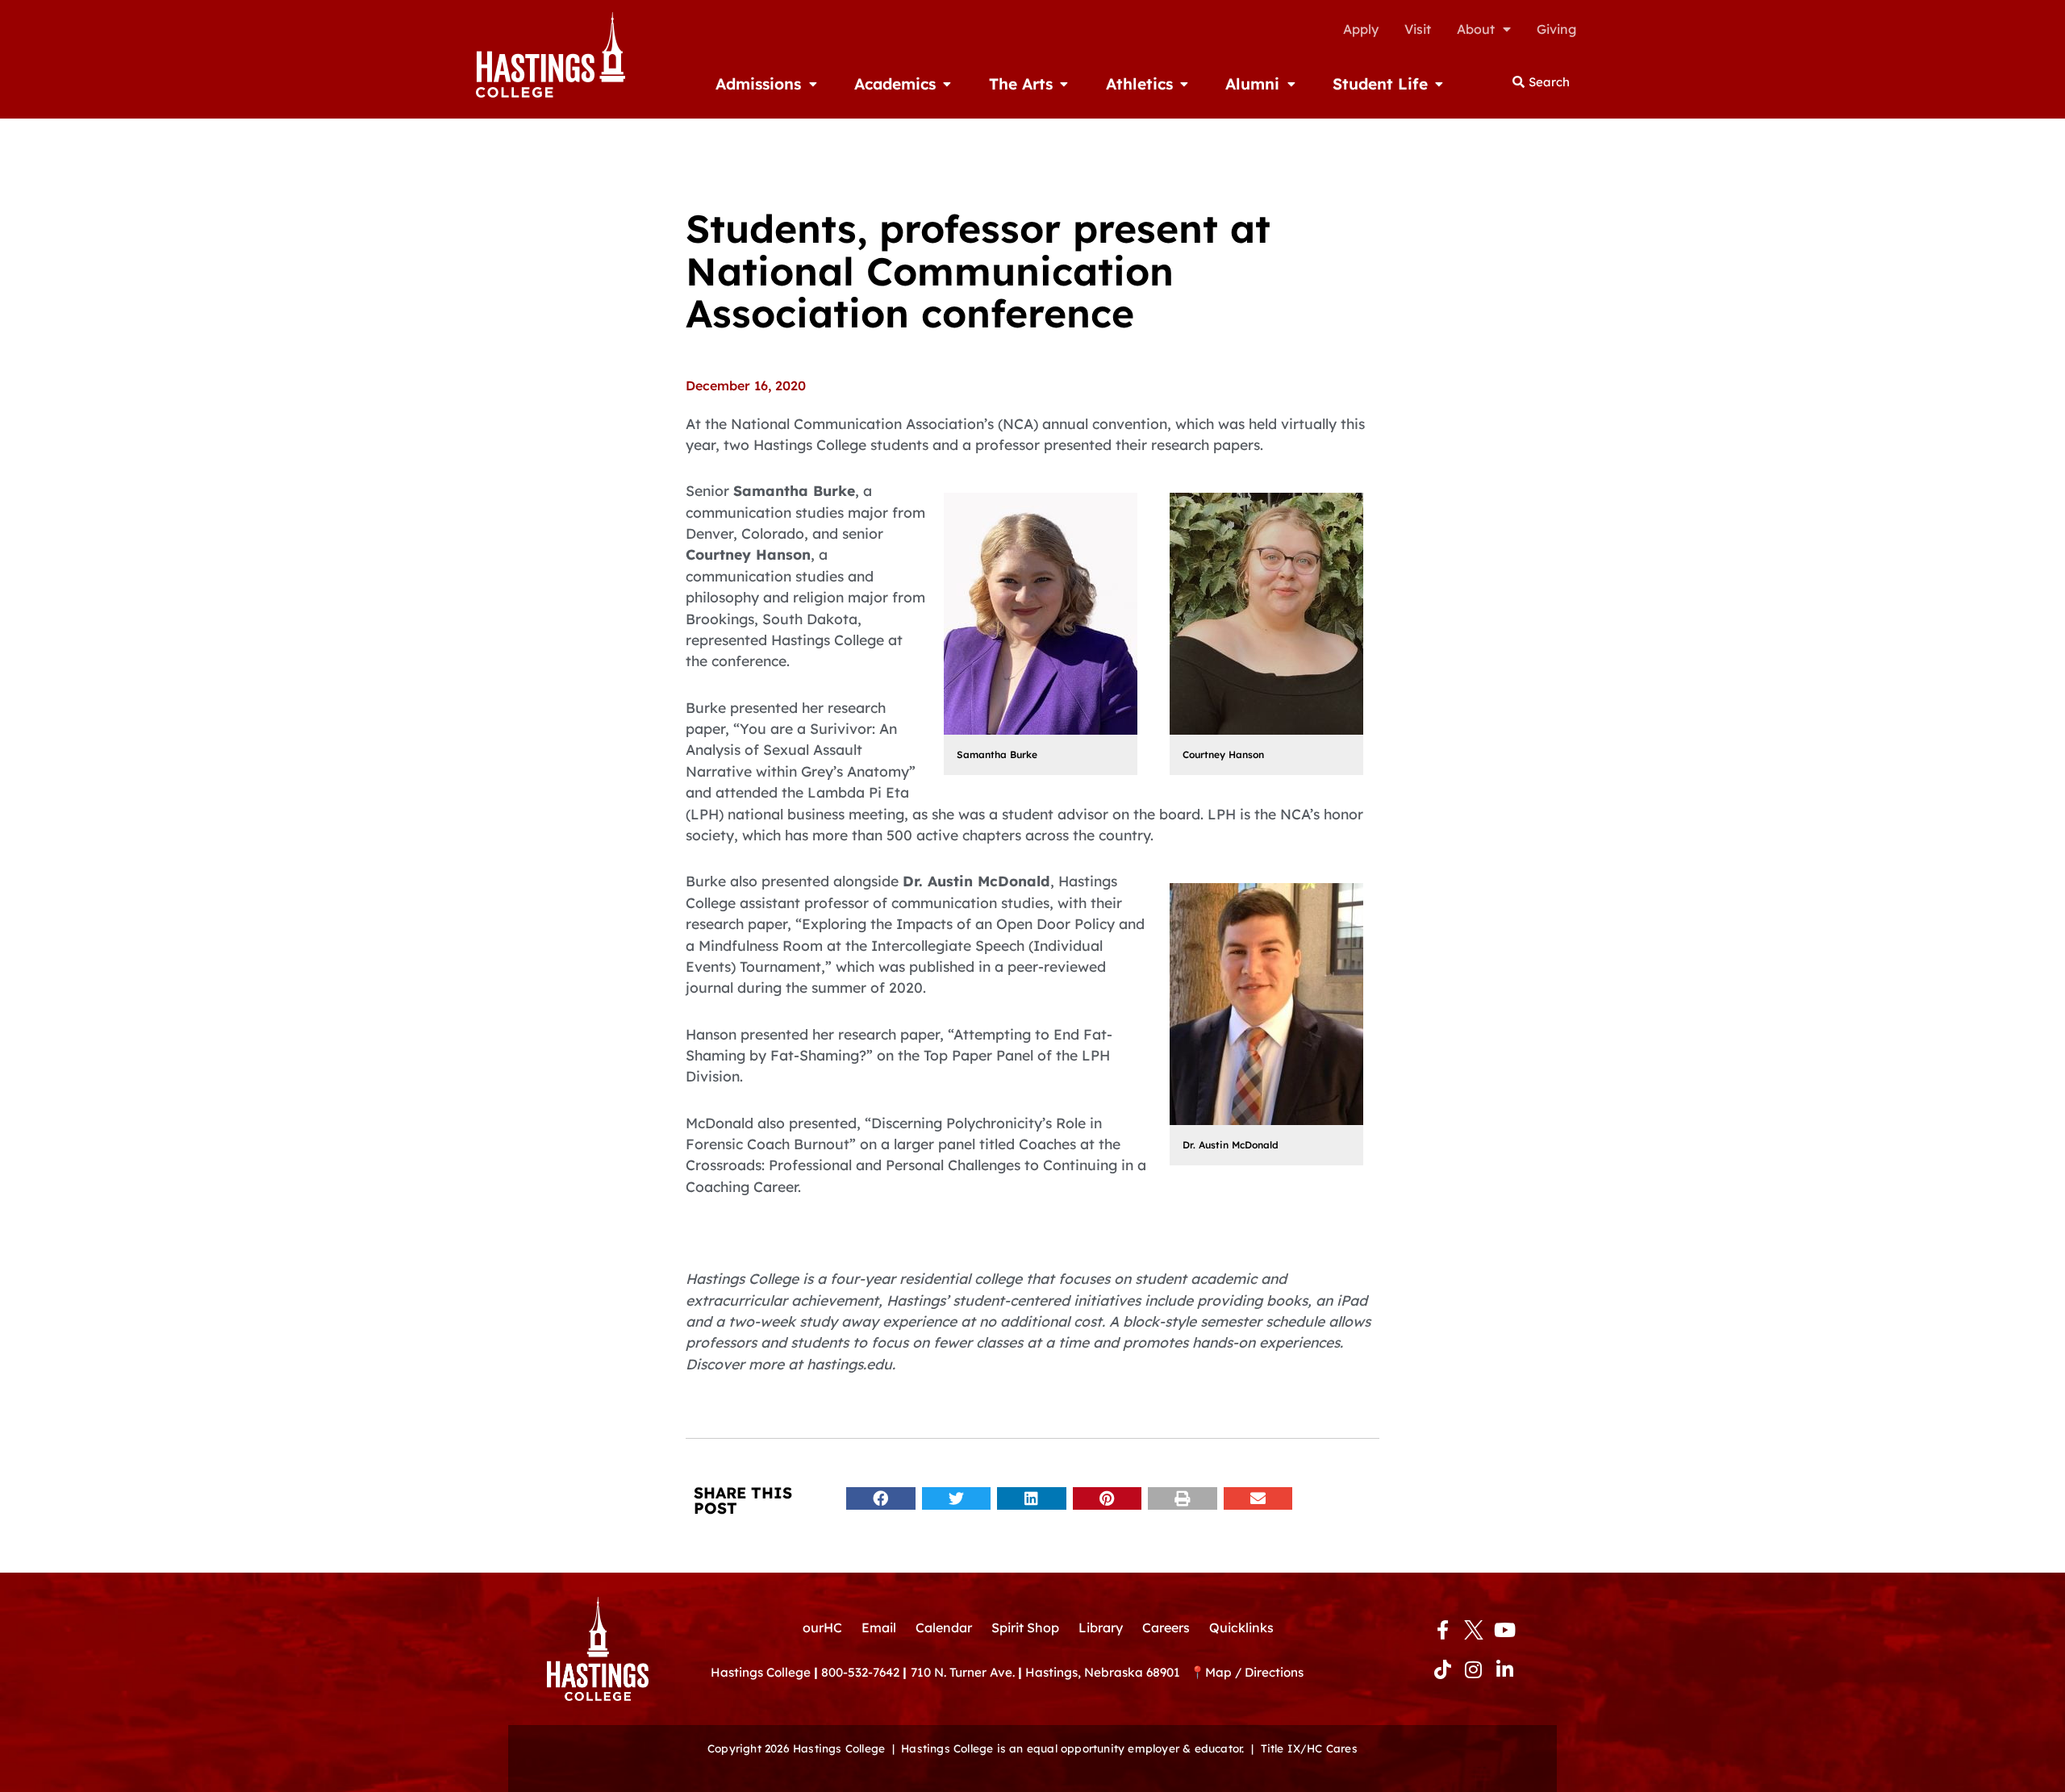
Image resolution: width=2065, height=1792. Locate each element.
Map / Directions (1254, 1672)
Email (879, 1627)
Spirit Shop (1025, 1627)
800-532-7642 (860, 1672)
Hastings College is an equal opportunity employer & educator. (1072, 1748)
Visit (1418, 29)
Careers (1166, 1627)
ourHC (822, 1627)
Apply (1361, 29)
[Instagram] (1474, 1669)
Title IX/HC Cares (1309, 1748)
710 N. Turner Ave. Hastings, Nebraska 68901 (1050, 1672)
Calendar (944, 1627)
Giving (1556, 29)
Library (1101, 1627)
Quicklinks (1241, 1627)
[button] (881, 1499)
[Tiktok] (1442, 1669)
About (1476, 29)
